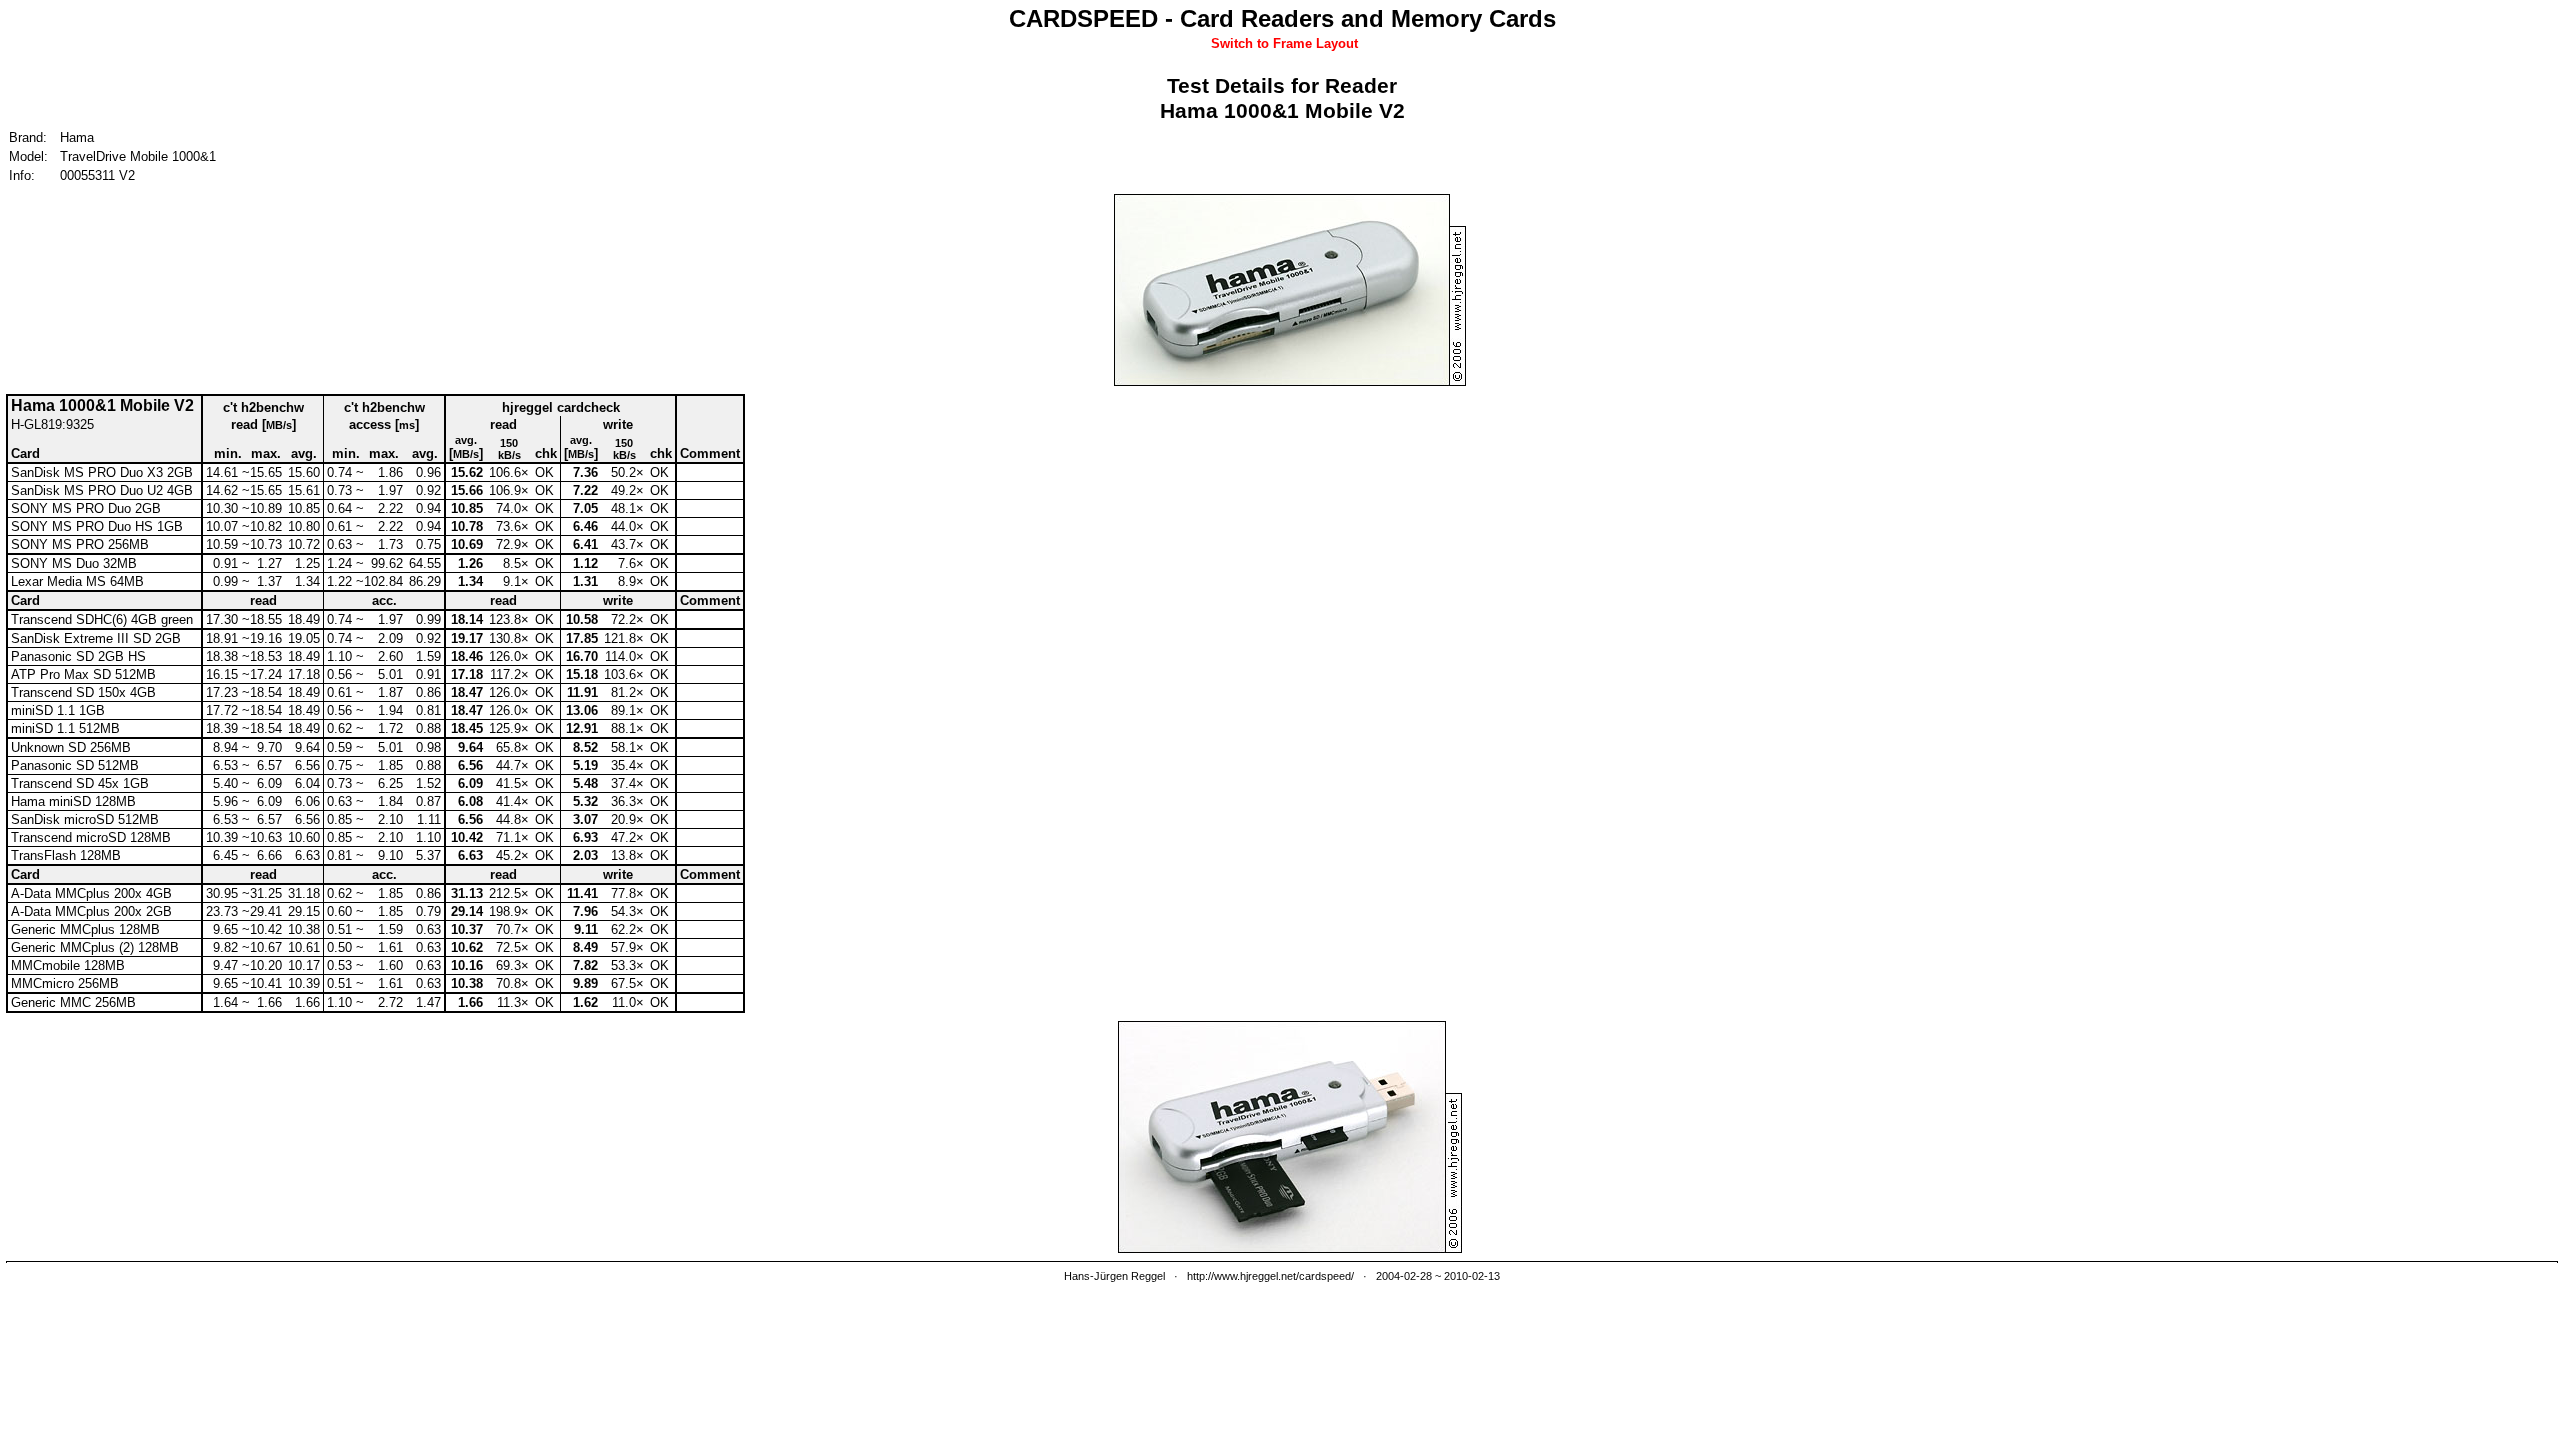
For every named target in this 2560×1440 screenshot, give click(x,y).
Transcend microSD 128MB (91, 837)
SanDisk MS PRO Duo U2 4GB (102, 490)
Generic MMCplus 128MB (85, 929)
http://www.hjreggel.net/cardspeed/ (1270, 1276)
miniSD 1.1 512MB (65, 728)
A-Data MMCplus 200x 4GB (91, 893)
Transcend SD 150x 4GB (83, 692)
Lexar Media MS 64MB (77, 581)
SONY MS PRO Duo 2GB (86, 508)
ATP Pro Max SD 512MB (83, 674)
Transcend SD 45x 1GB (80, 783)
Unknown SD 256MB (71, 747)
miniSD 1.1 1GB (58, 710)
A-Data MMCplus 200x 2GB (91, 911)
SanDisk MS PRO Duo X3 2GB (102, 472)
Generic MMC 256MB (73, 1002)
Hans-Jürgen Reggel (1114, 1276)
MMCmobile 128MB (68, 965)
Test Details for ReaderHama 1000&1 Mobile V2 (1282, 98)
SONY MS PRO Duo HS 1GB (97, 526)
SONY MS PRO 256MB (80, 544)
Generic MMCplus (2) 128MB (95, 947)
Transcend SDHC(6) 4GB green (102, 619)
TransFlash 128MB (66, 855)
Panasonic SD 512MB (75, 765)
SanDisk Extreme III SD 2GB (96, 638)
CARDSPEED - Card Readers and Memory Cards (1282, 18)
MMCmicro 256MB (65, 983)
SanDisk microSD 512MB (85, 819)
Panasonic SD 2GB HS (78, 656)
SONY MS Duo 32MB (74, 563)
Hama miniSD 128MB (73, 801)
